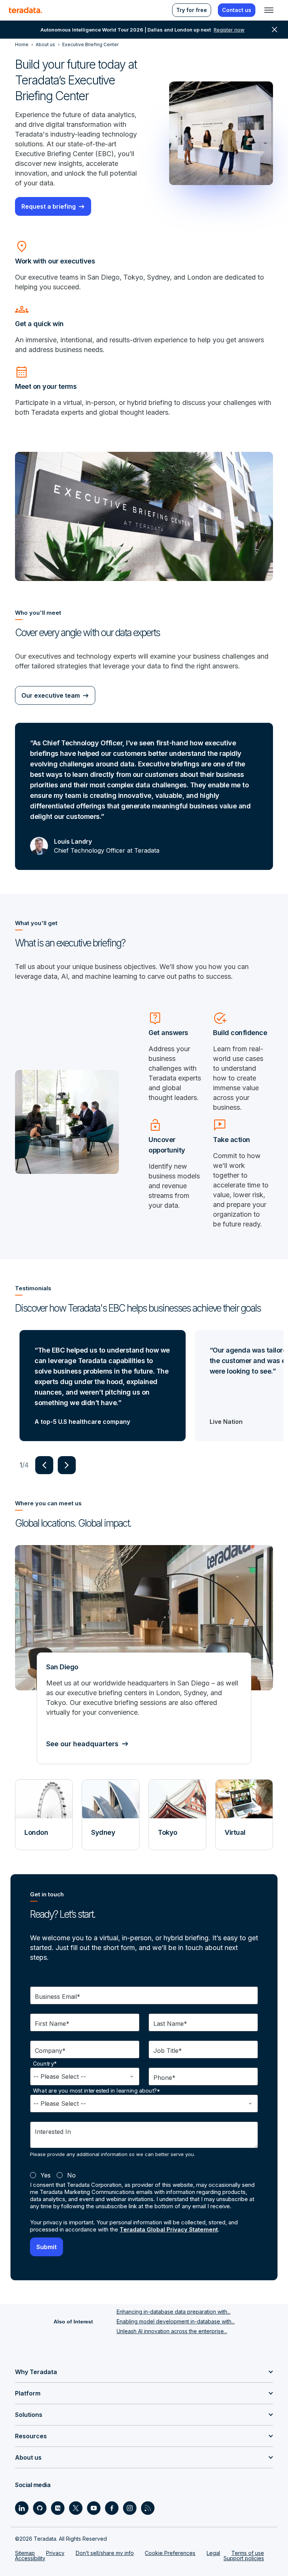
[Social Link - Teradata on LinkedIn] (22, 2508)
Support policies (244, 2558)
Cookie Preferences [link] (170, 2553)
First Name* (52, 2024)
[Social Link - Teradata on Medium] (58, 2508)
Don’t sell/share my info (105, 2553)
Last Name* (170, 2024)
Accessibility (30, 2558)
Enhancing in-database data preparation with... (174, 2312)
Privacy (55, 2553)
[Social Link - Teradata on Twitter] (76, 2508)
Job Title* (168, 2051)
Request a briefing (49, 206)
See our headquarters (82, 1744)
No (71, 2175)
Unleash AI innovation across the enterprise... (172, 2331)
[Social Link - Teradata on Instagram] (130, 2508)
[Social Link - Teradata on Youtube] (94, 2508)
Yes (46, 2175)
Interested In (53, 2132)
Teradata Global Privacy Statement (169, 2229)
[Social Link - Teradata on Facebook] (112, 2508)
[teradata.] (25, 10)
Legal (213, 2553)
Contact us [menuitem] (237, 10)
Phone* (164, 2078)
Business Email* (58, 1997)
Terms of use (248, 2553)
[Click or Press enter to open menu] (269, 10)
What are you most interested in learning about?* (97, 2091)
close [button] (274, 30)
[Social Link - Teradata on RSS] (148, 2508)
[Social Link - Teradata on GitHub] (40, 2508)
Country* (45, 2064)
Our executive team (51, 695)
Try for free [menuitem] (192, 10)
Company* (50, 2051)
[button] (44, 1465)
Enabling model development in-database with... (176, 2321)
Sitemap (25, 2553)
